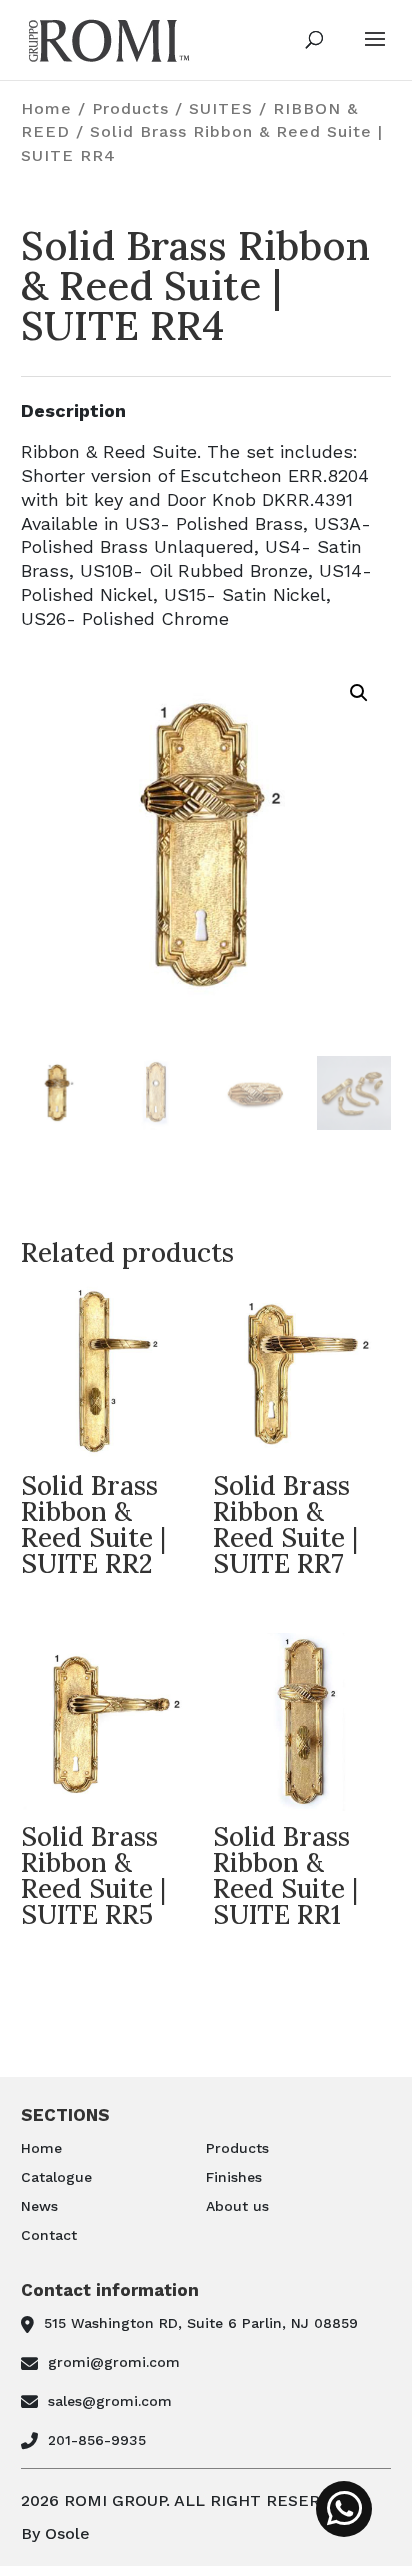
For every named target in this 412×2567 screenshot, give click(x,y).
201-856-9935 (97, 2440)
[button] (359, 693)
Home (46, 108)
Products (130, 108)
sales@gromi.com (110, 2401)
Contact (49, 2235)
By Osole (55, 2533)
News (39, 2206)
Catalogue (56, 2177)
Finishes (234, 2177)
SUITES (221, 108)
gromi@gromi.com (114, 2362)
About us (237, 2206)
